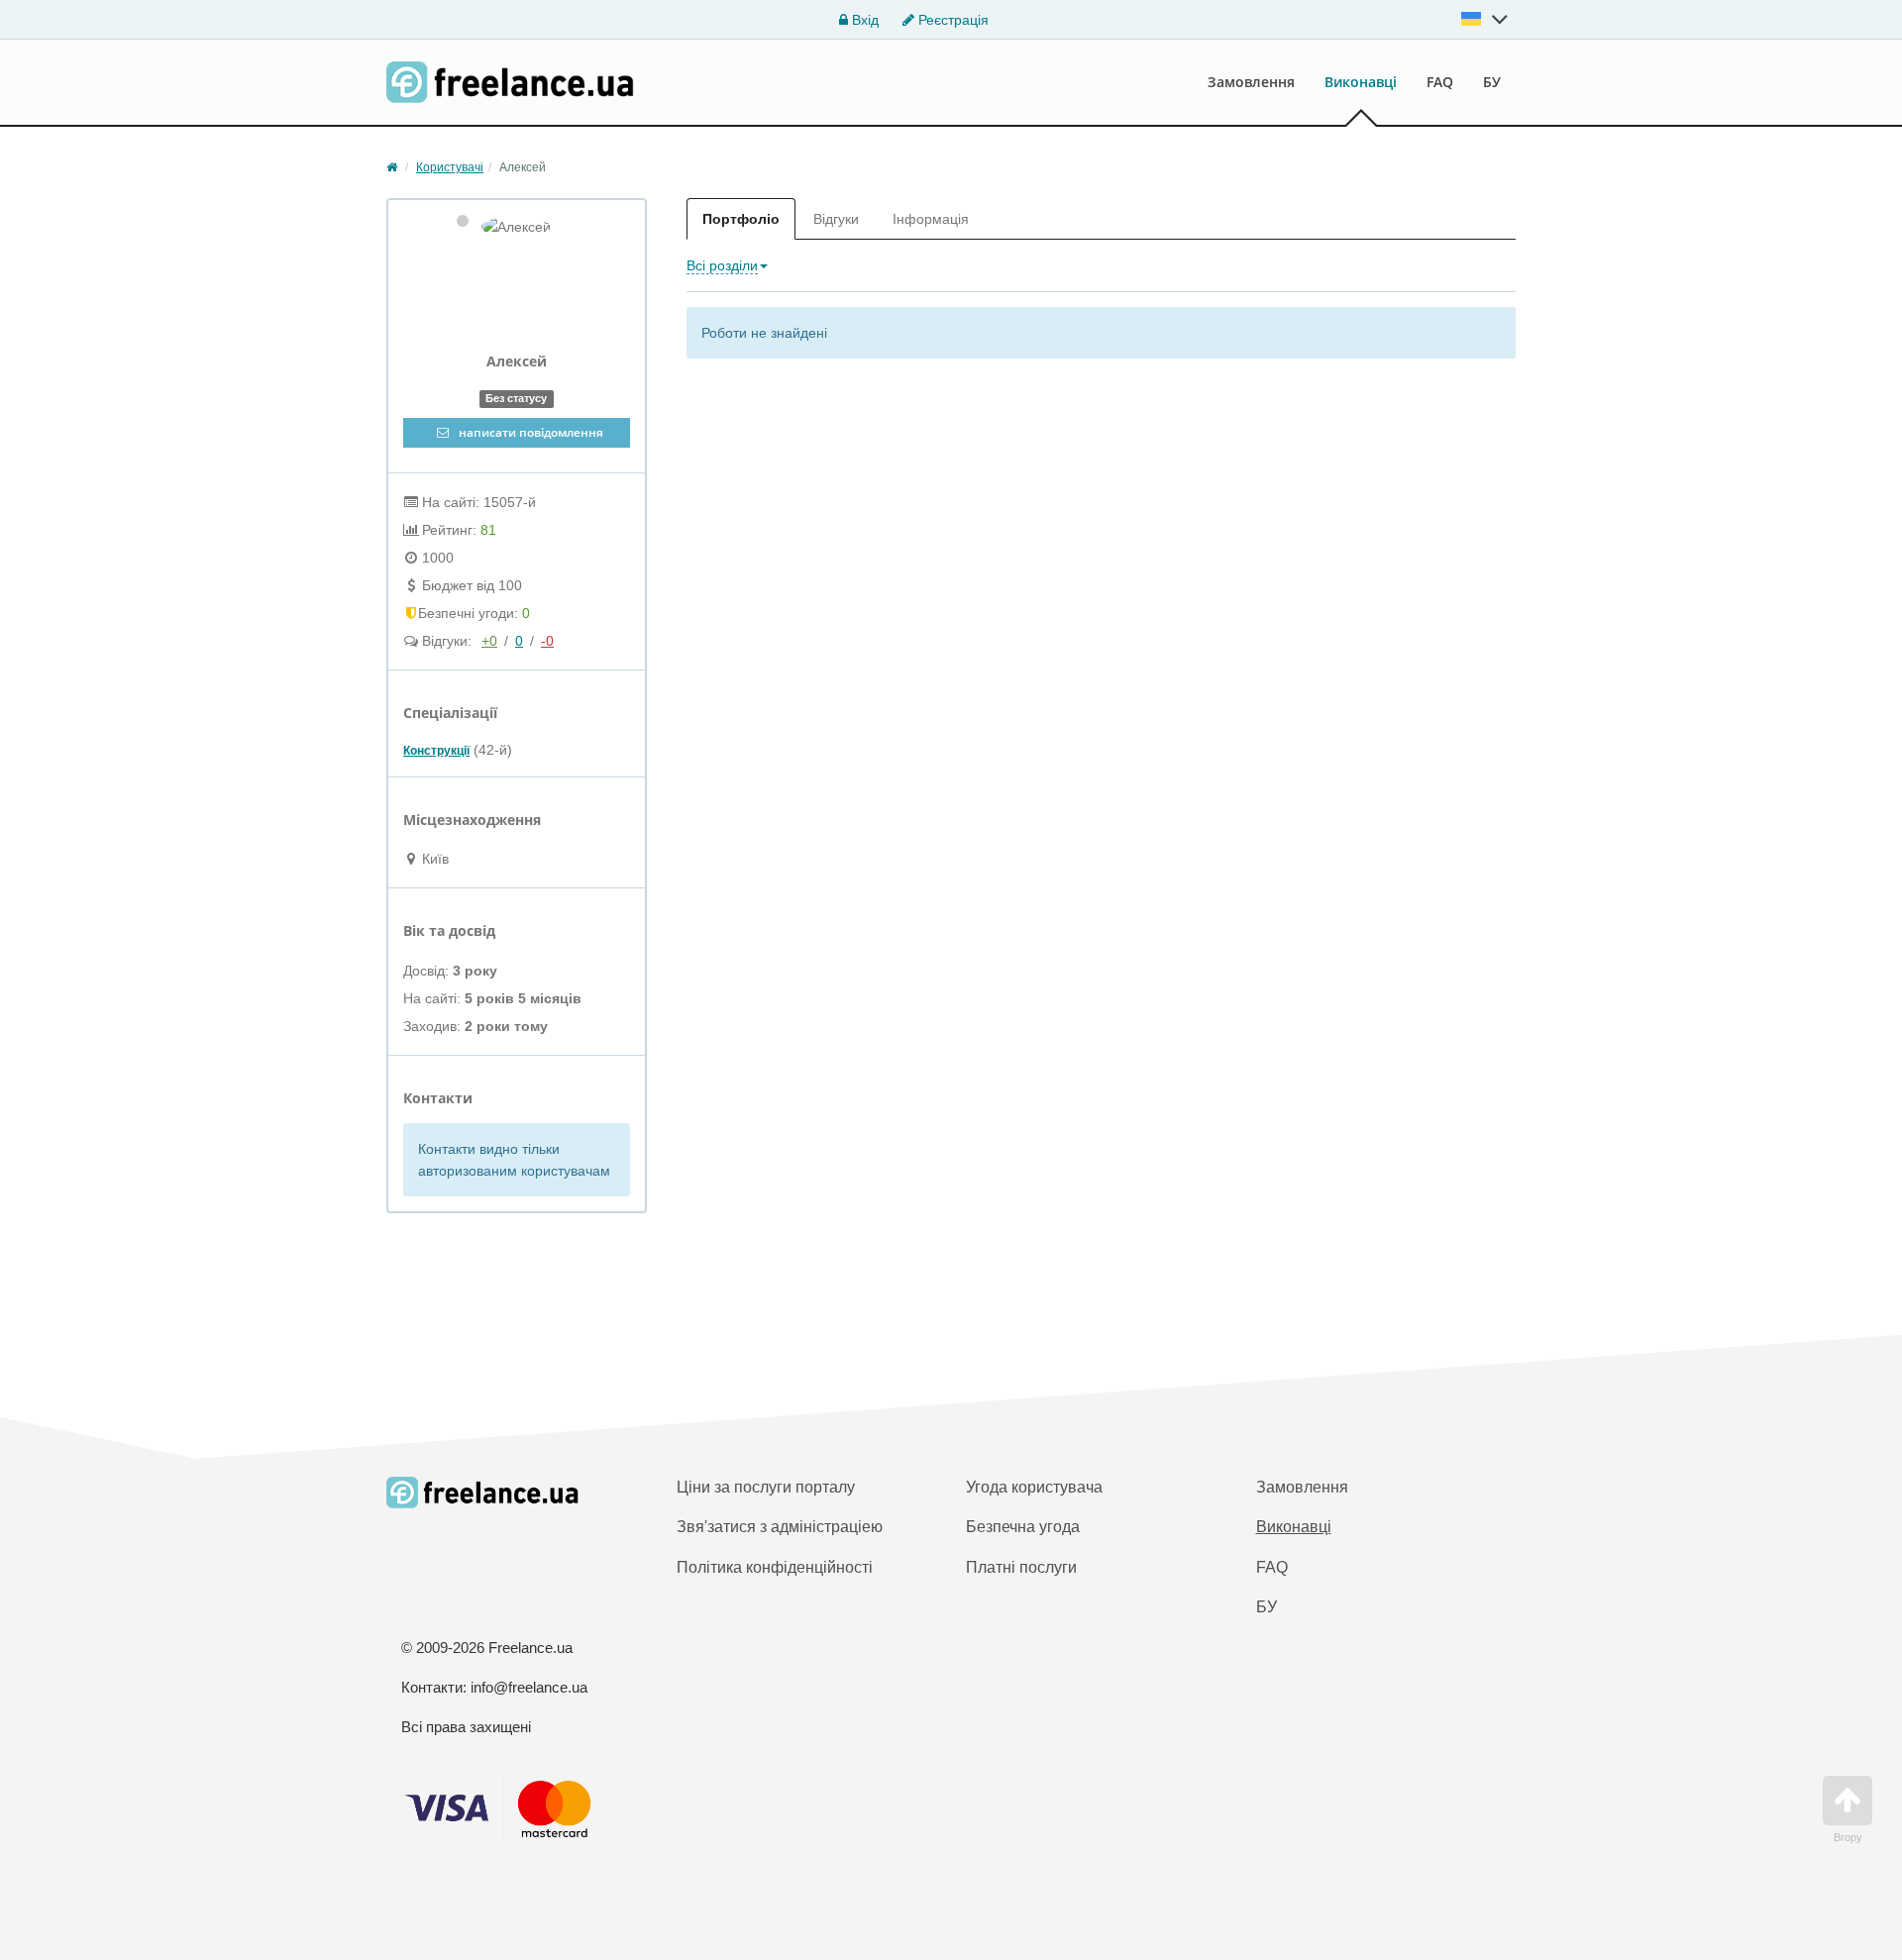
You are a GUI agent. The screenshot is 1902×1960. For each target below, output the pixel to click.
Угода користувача (1034, 1487)
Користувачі (450, 167)
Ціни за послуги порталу (766, 1487)
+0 (489, 641)
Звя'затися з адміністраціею (780, 1527)
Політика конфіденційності (775, 1567)
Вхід (863, 20)
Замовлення (1251, 82)
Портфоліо (741, 219)
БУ (1492, 82)
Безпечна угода (1023, 1527)
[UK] (1485, 19)
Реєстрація (951, 20)
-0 (547, 641)
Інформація (931, 219)
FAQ (1440, 82)
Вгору (1848, 1837)
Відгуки (836, 219)
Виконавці (1361, 82)
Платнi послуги (1021, 1567)
